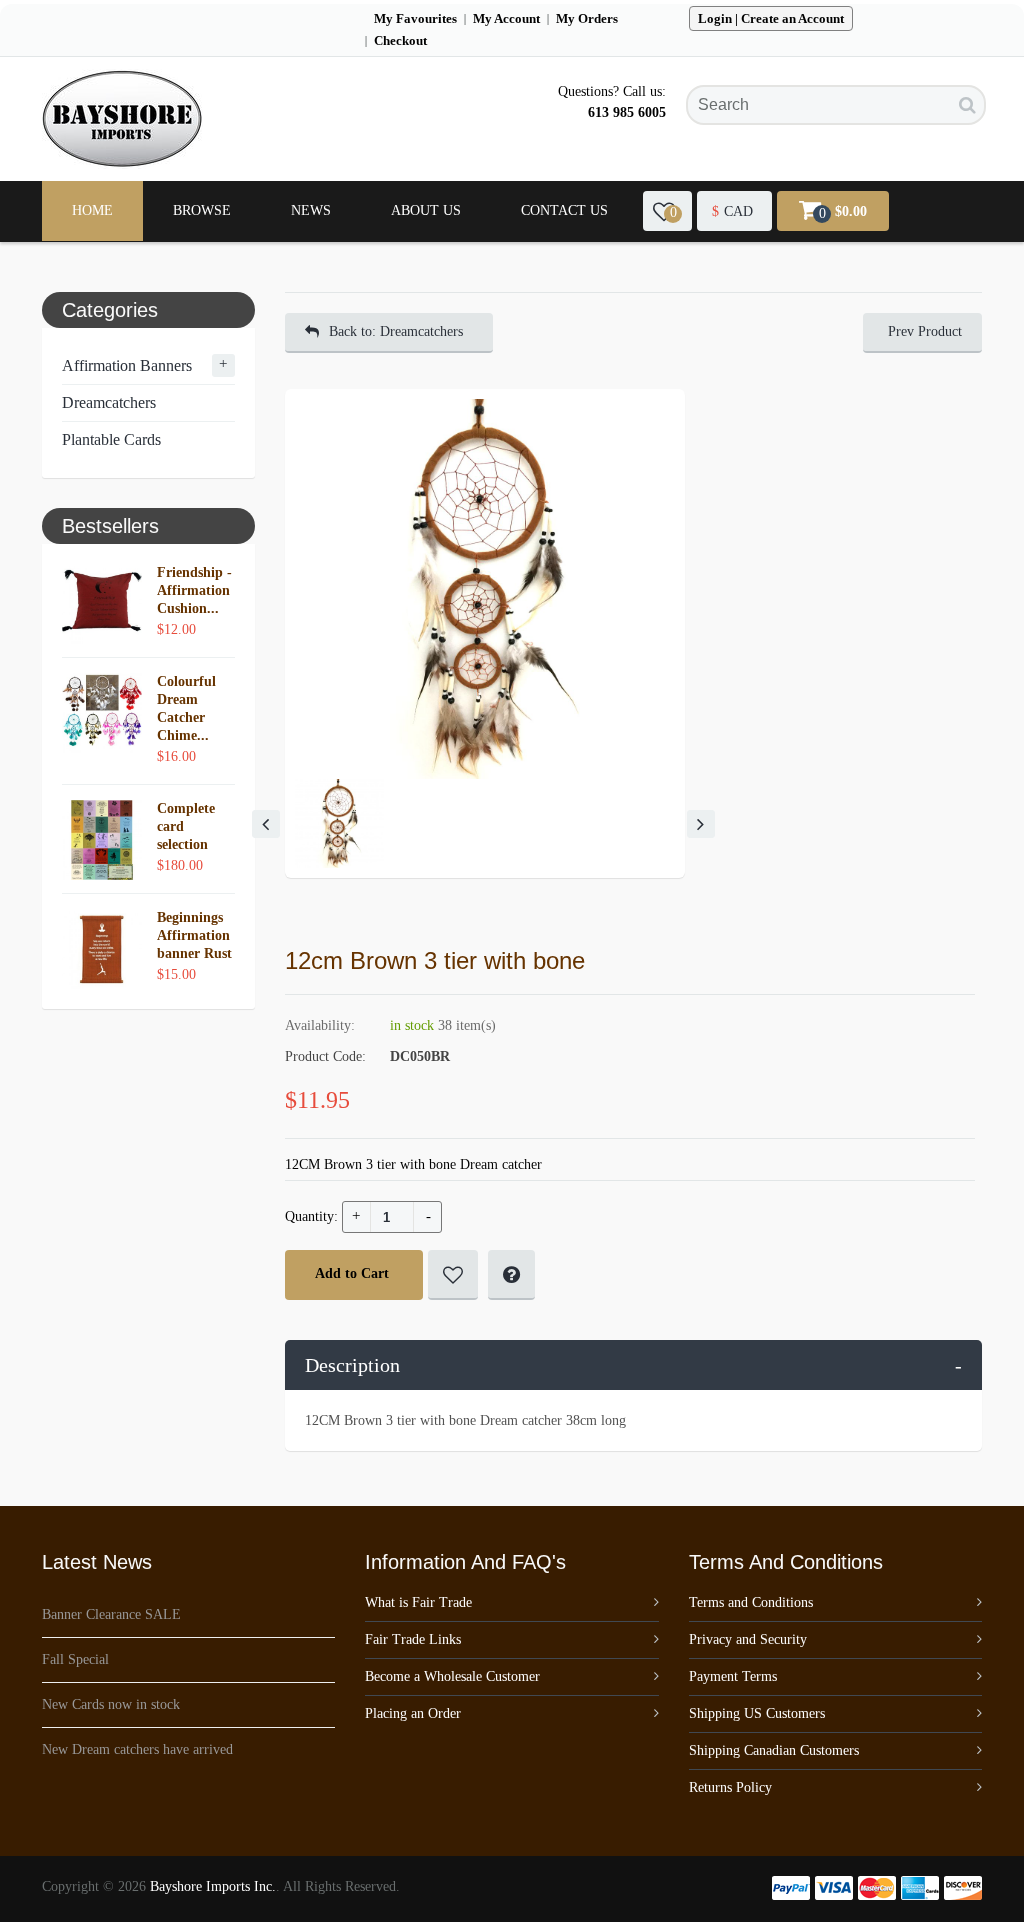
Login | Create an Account (771, 18)
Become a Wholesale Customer (452, 1676)
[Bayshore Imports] (122, 119)
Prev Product (925, 331)
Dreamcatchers (109, 402)
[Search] (967, 105)
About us (426, 210)
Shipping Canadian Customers (774, 1750)
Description (634, 1365)
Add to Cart (352, 1273)
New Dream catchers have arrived (137, 1749)
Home (92, 210)
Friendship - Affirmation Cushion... (194, 590)
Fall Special (75, 1659)
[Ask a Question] (511, 1275)
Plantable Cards (111, 439)
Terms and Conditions (751, 1602)
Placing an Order (413, 1713)
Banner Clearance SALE (111, 1614)
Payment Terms (733, 1676)
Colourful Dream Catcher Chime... (186, 708)
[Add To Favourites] (453, 1275)
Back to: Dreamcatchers (396, 331)
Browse (202, 210)
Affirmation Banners (127, 365)
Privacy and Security (748, 1639)
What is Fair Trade (418, 1602)
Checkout (400, 40)
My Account (506, 18)
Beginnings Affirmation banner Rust (194, 935)
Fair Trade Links (413, 1639)
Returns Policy (730, 1787)
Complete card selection (186, 826)
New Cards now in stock (111, 1704)
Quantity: (311, 1216)
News (311, 210)
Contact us (564, 210)
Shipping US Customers (757, 1713)
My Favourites (415, 18)
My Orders (587, 18)
